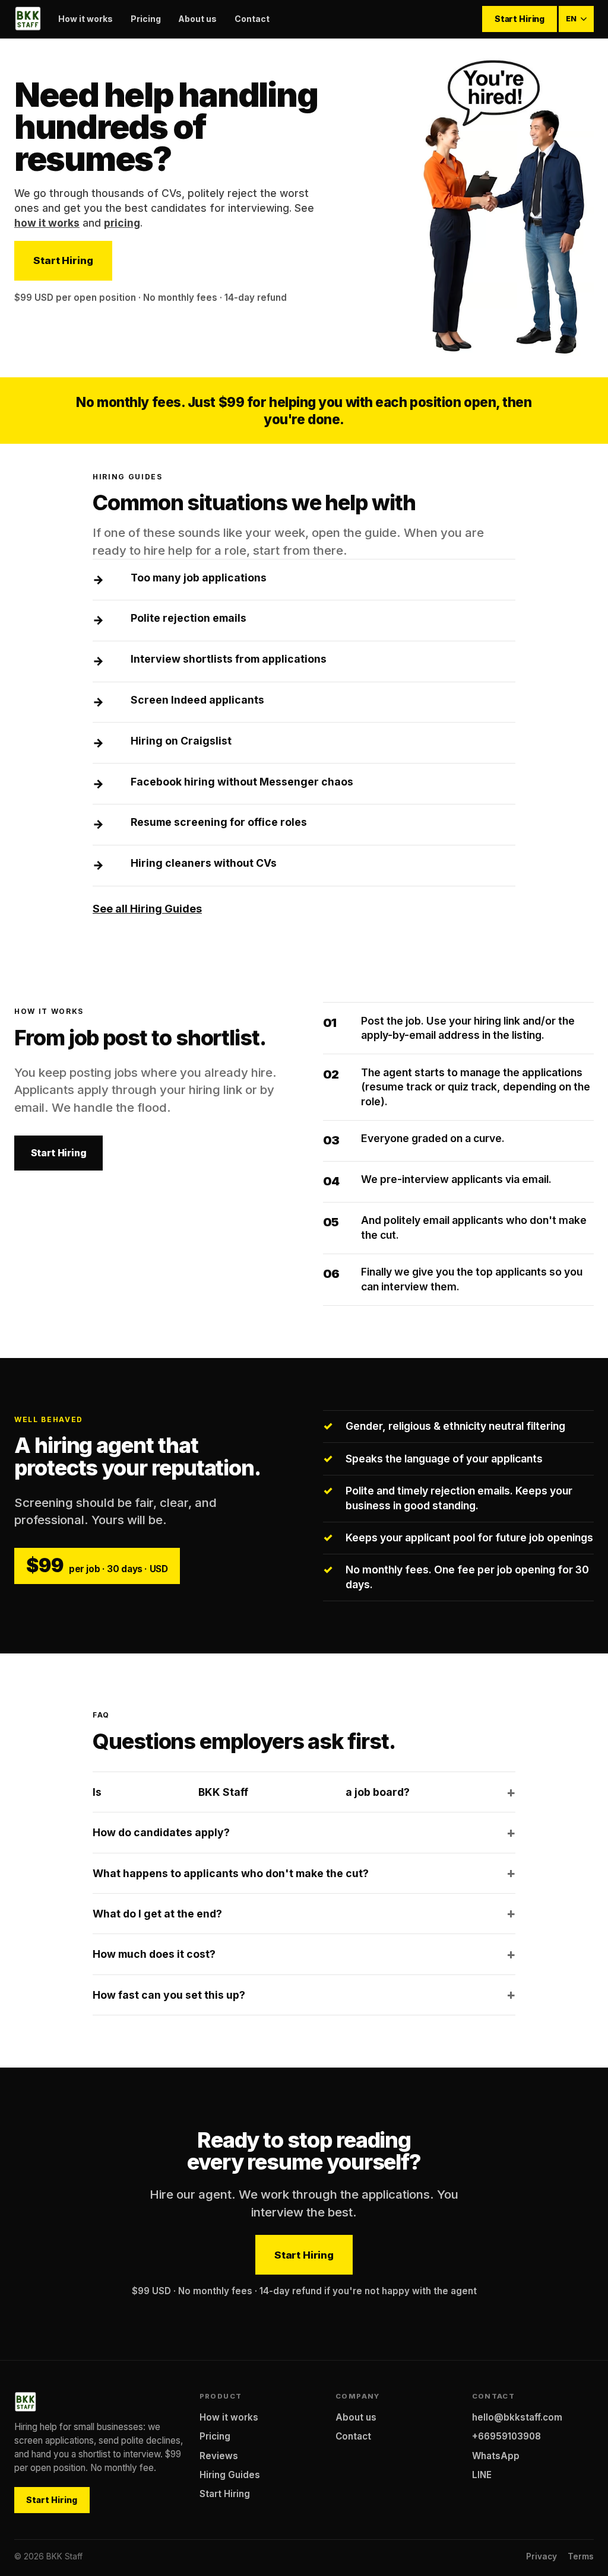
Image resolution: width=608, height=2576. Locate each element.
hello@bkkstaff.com (517, 2417)
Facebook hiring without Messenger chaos (242, 782)
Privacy (541, 2556)
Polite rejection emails (189, 618)
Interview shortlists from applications (229, 659)
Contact (252, 19)
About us (197, 19)
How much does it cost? (154, 1954)
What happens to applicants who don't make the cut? (231, 1873)
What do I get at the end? (157, 1914)
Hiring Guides (230, 2475)
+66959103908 (506, 2436)
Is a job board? (251, 1792)
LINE (482, 2475)
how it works (47, 223)
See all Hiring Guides (147, 909)
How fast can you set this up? (169, 1995)
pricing (122, 223)
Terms (581, 2556)
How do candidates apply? (161, 1832)
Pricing (146, 19)
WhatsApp (496, 2456)
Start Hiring (520, 19)
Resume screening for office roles (219, 822)
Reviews (219, 2456)
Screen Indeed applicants (197, 700)
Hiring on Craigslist (181, 741)
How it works (85, 19)
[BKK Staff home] (28, 19)
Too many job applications (199, 578)
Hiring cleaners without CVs (204, 863)
